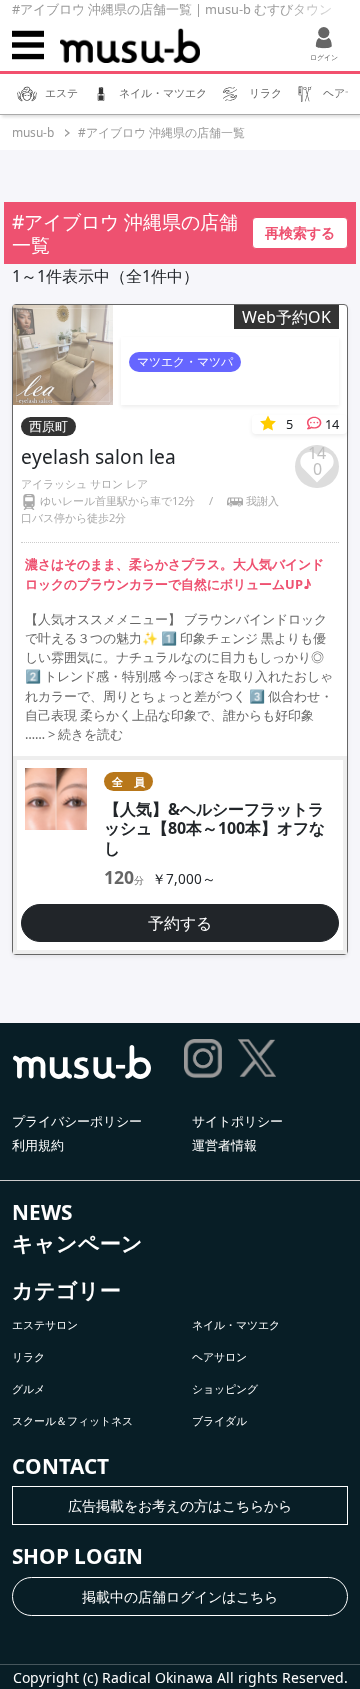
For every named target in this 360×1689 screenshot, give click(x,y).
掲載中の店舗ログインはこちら (180, 1596)
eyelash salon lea (98, 456)
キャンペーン (77, 1243)
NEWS (42, 1212)
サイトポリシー (237, 1121)
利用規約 (38, 1145)
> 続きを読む (85, 734)
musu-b (33, 132)
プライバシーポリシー (77, 1121)
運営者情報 (224, 1145)
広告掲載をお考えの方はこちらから (180, 1505)
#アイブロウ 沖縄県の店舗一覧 (161, 132)
